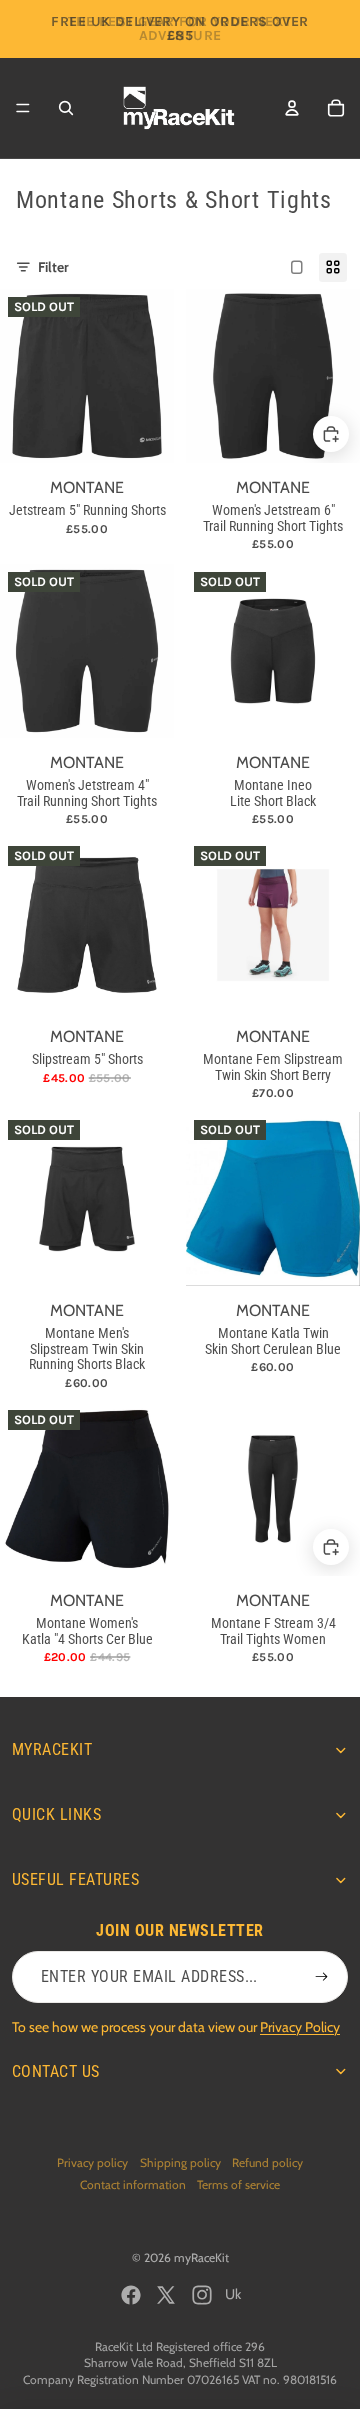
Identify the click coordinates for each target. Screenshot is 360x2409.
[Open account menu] (292, 108)
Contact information (133, 2184)
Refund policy (267, 2162)
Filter (53, 267)
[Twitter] (166, 2295)
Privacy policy (92, 2162)
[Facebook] (131, 2295)
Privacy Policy (300, 2027)
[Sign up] (322, 1977)
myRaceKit (201, 2257)
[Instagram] (202, 2295)
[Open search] (66, 108)
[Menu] (23, 108)
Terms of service (238, 2184)
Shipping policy (180, 2162)
